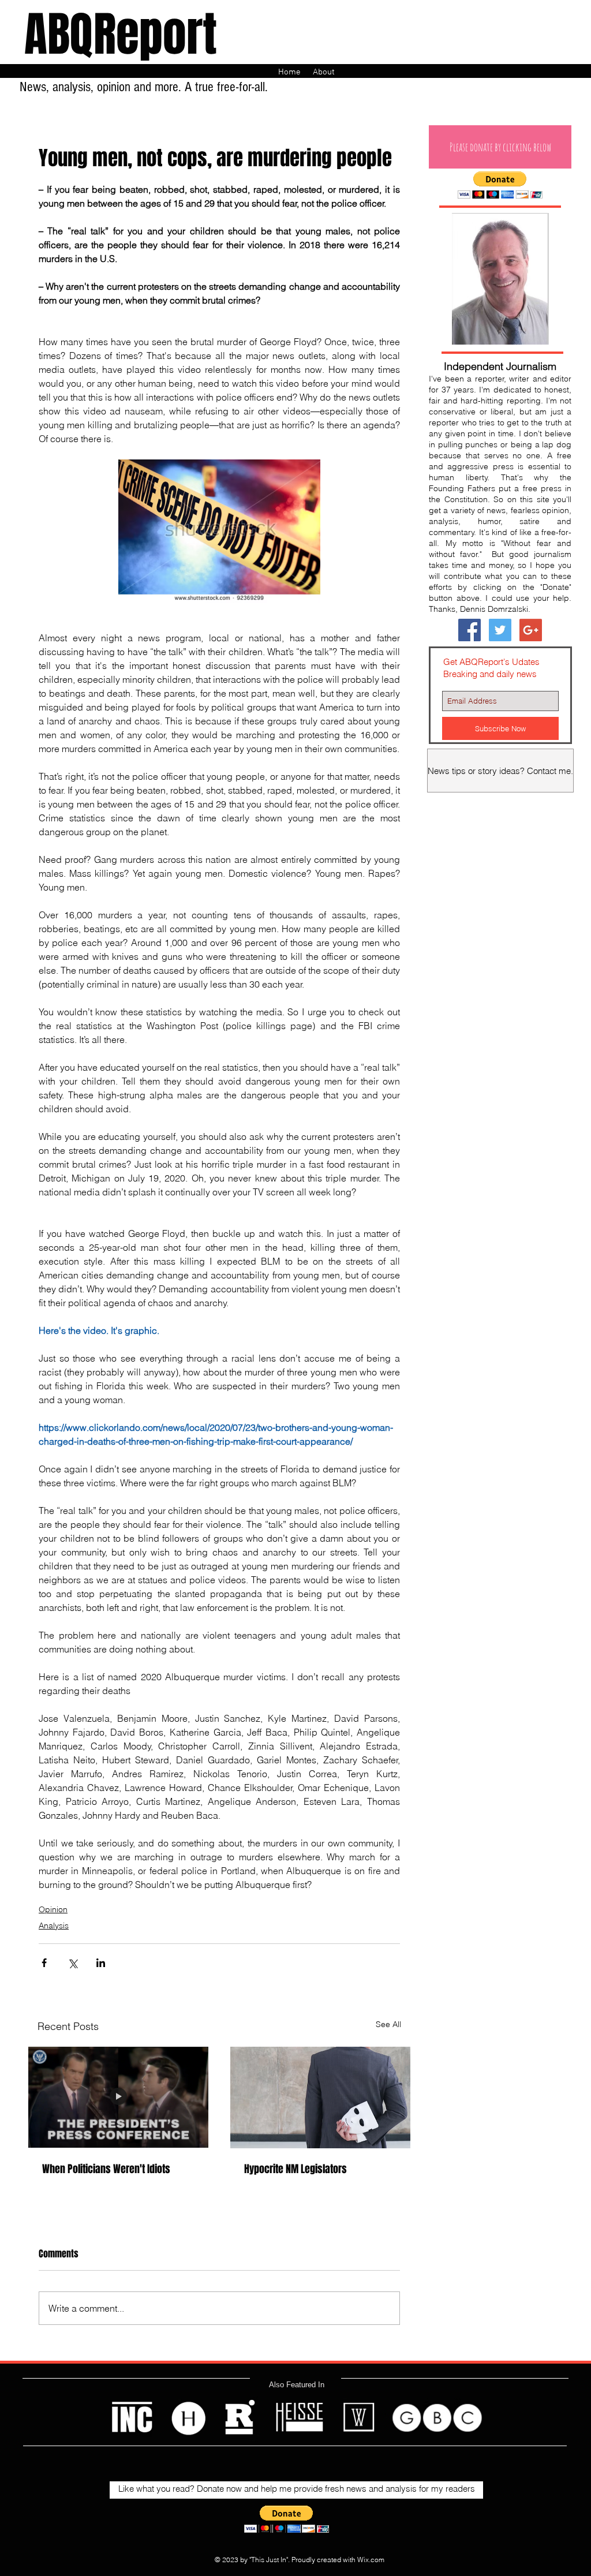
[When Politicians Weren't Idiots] (118, 2098)
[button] (500, 147)
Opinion (53, 1909)
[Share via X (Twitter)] (72, 1963)
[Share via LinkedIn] (101, 1963)
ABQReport (121, 35)
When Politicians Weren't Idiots (106, 2169)
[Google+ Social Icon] (531, 630)
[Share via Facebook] (44, 1963)
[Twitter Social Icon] (500, 630)
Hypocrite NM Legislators (295, 2169)
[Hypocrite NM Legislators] (320, 2098)
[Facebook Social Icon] (470, 630)
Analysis (54, 1926)
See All (388, 2024)
